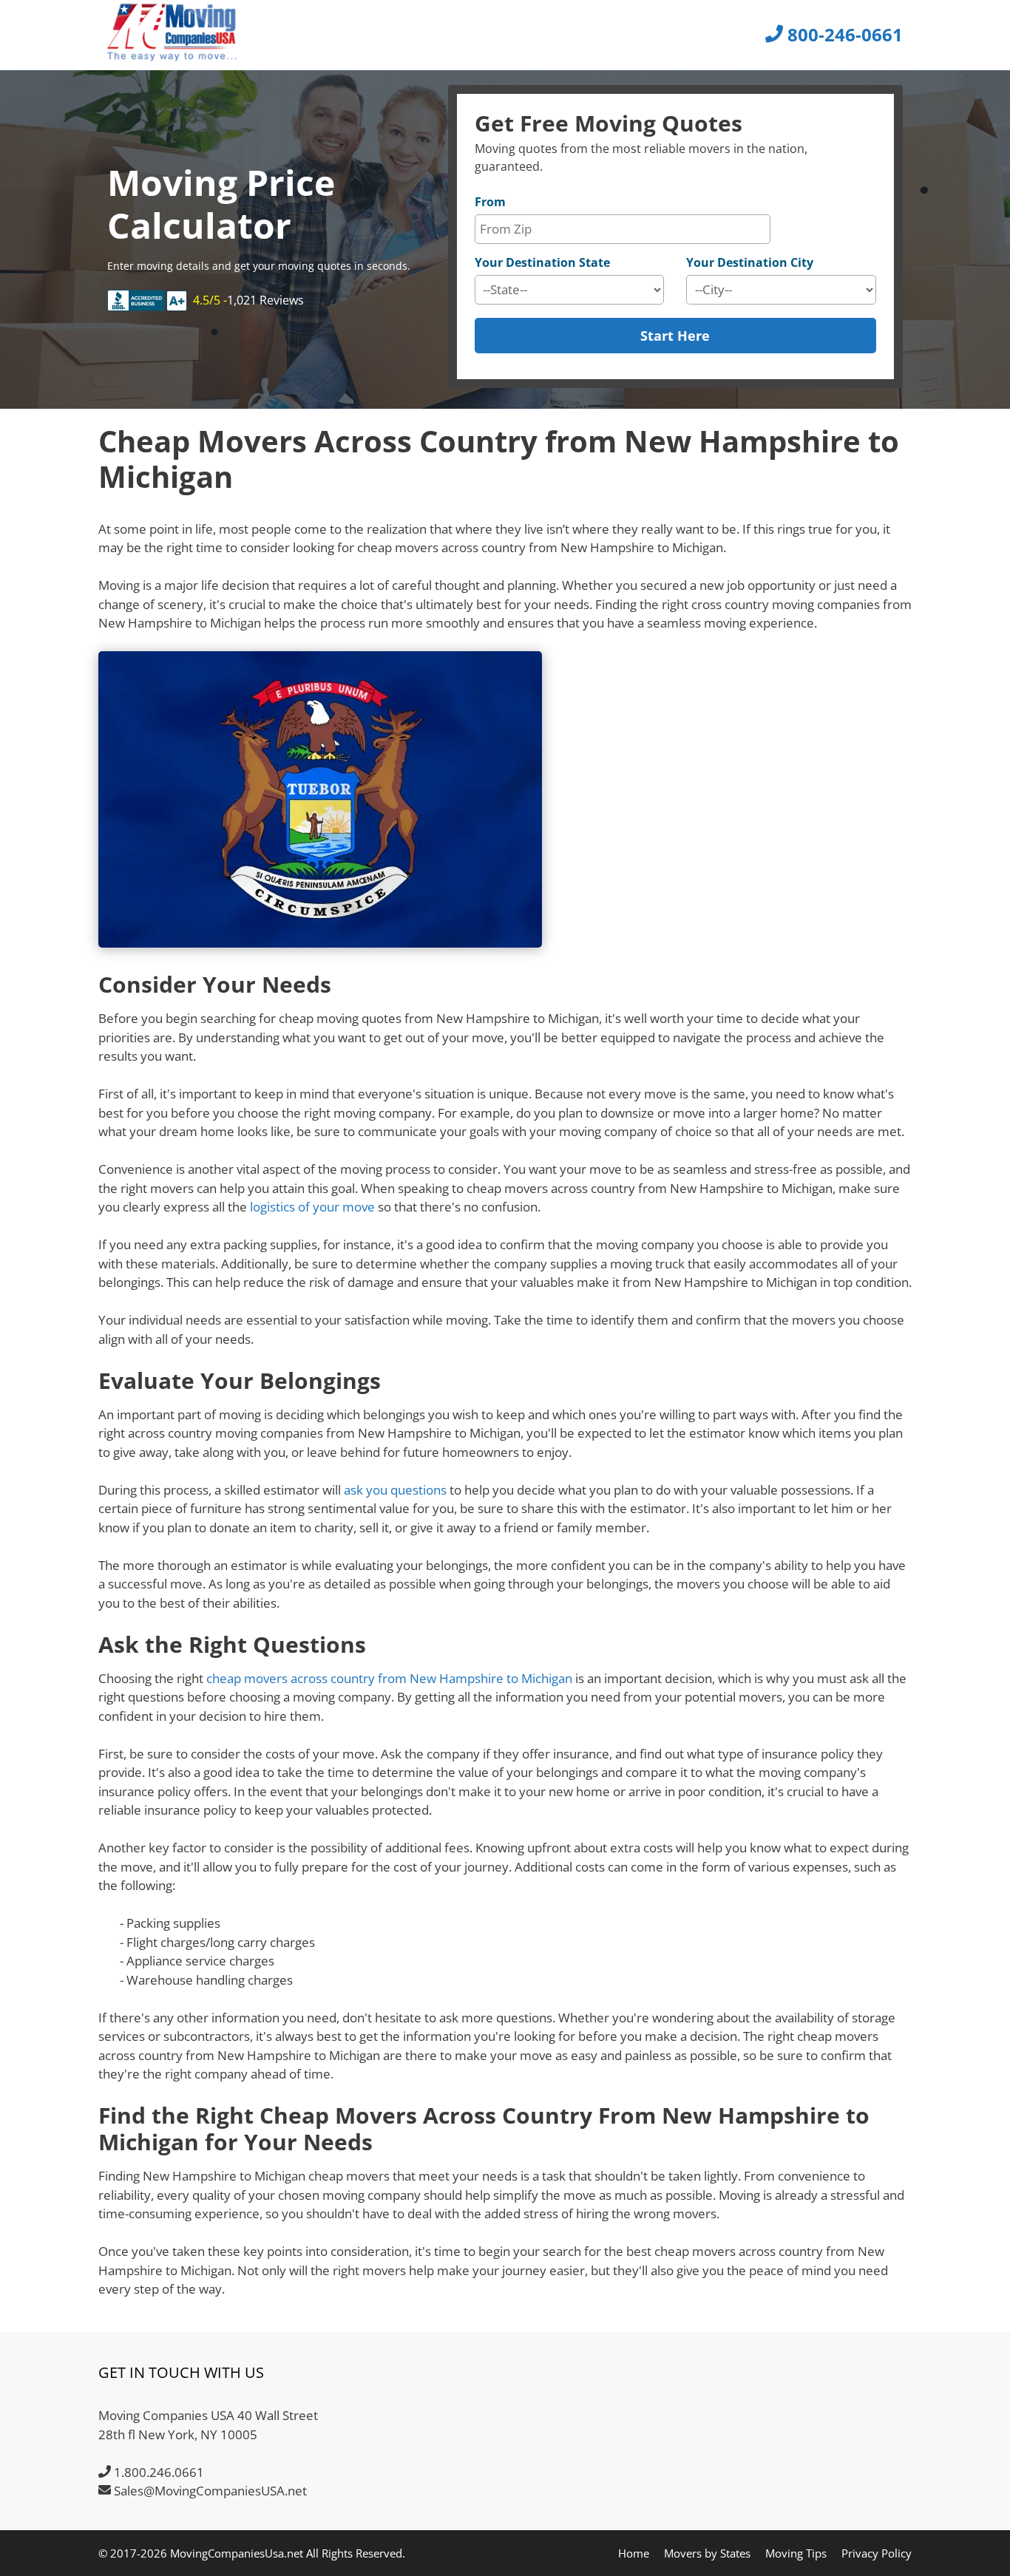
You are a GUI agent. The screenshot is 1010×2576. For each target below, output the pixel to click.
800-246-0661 (843, 34)
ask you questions (395, 1490)
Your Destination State (542, 262)
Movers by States (707, 2553)
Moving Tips (796, 2553)
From (490, 202)
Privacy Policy (877, 2553)
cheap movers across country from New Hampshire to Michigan (389, 1678)
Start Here (675, 336)
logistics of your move (312, 1207)
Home (634, 2553)
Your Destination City (750, 262)
